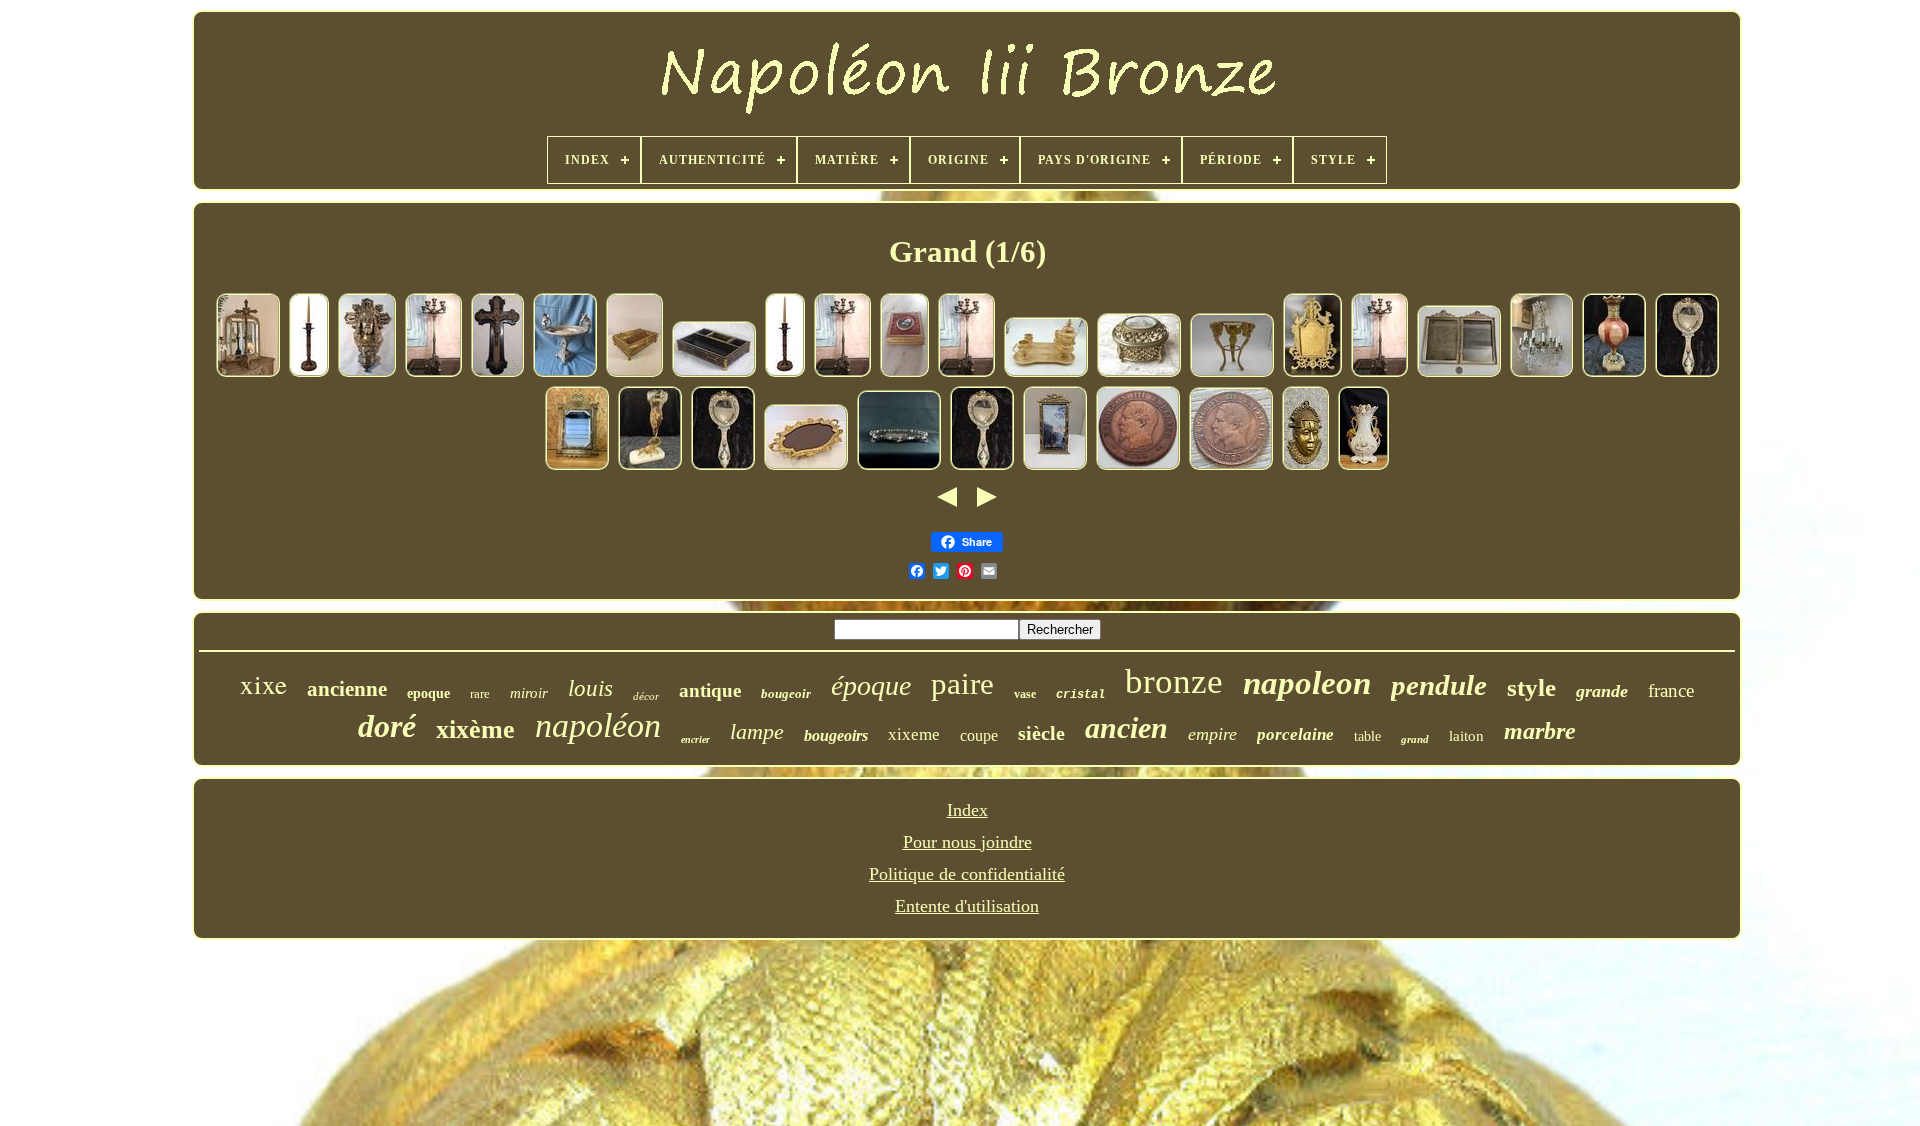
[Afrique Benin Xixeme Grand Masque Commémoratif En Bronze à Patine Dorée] (1305, 466)
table (1367, 736)
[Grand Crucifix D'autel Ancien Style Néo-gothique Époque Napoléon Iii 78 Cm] (248, 373)
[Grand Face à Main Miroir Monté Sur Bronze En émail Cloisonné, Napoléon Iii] (1687, 373)
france (1671, 690)
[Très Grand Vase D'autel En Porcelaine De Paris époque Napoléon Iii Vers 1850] (1363, 466)
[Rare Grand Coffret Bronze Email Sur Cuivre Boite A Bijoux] (904, 373)
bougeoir (786, 693)
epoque (428, 693)
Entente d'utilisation (967, 906)
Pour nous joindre (967, 842)
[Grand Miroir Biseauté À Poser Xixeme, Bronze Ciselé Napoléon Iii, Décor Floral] (577, 466)
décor (646, 696)
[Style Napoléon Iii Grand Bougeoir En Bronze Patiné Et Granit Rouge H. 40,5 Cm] (309, 373)
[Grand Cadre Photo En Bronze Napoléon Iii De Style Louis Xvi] (1055, 466)
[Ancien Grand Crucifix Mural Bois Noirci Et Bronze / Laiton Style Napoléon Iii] (497, 373)
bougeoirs (836, 735)
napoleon (1307, 683)
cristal (1080, 695)
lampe (757, 731)
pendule (1439, 685)
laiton (1466, 736)
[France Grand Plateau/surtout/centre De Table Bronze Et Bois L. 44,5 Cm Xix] (806, 466)
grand (1415, 739)
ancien (1126, 727)
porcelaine (1295, 734)
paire (962, 683)
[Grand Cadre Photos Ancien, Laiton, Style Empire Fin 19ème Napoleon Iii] (1459, 373)
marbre (1540, 731)
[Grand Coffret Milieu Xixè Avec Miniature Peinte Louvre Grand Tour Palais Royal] (1139, 373)
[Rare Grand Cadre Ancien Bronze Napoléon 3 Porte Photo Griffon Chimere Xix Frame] (1312, 373)
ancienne (347, 689)
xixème (475, 729)
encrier (695, 739)
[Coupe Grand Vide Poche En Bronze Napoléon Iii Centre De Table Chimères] (565, 373)
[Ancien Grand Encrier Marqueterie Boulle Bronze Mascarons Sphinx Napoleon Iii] (634, 373)
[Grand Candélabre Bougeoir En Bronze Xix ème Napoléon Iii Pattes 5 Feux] (433, 373)
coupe (979, 735)
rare (480, 693)
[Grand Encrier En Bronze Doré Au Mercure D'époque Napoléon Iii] (1046, 373)
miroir (529, 693)
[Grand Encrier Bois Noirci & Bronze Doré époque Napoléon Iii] (714, 373)
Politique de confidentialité (967, 874)
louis (590, 688)
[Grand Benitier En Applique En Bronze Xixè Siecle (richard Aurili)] (367, 373)
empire (1212, 734)
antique (710, 690)
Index (967, 810)
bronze (1174, 681)
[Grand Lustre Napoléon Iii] (1541, 373)
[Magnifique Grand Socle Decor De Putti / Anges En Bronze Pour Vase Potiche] (1232, 373)
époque (871, 685)
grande (1602, 691)
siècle (1041, 733)
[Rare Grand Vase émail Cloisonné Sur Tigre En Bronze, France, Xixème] (650, 466)
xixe (263, 684)
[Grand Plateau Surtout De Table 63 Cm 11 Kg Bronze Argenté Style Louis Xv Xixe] (899, 466)
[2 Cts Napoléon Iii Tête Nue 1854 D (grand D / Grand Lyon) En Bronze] (1231, 466)
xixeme (914, 734)
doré (387, 726)
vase (1025, 694)
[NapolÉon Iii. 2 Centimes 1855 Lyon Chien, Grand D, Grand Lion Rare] (1138, 466)
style (1531, 687)
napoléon (598, 725)
